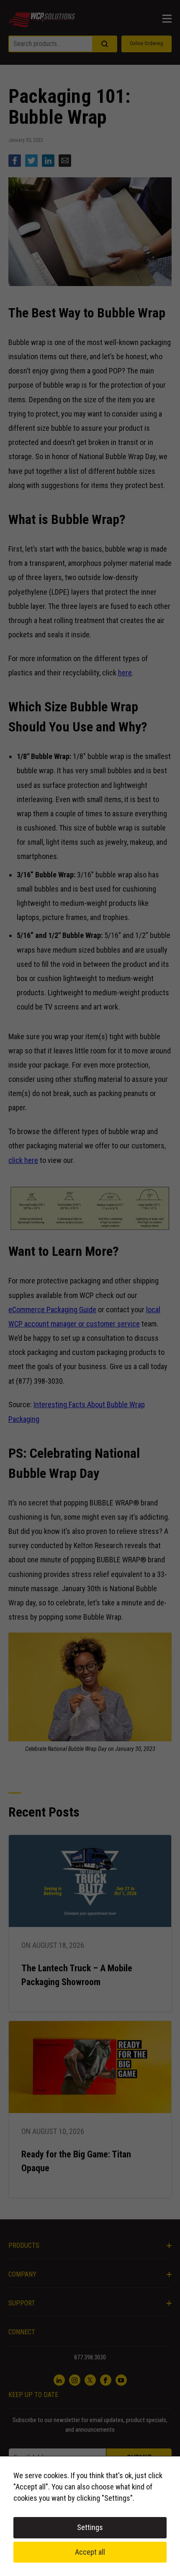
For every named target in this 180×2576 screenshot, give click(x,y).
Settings (90, 2527)
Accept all (90, 2552)
